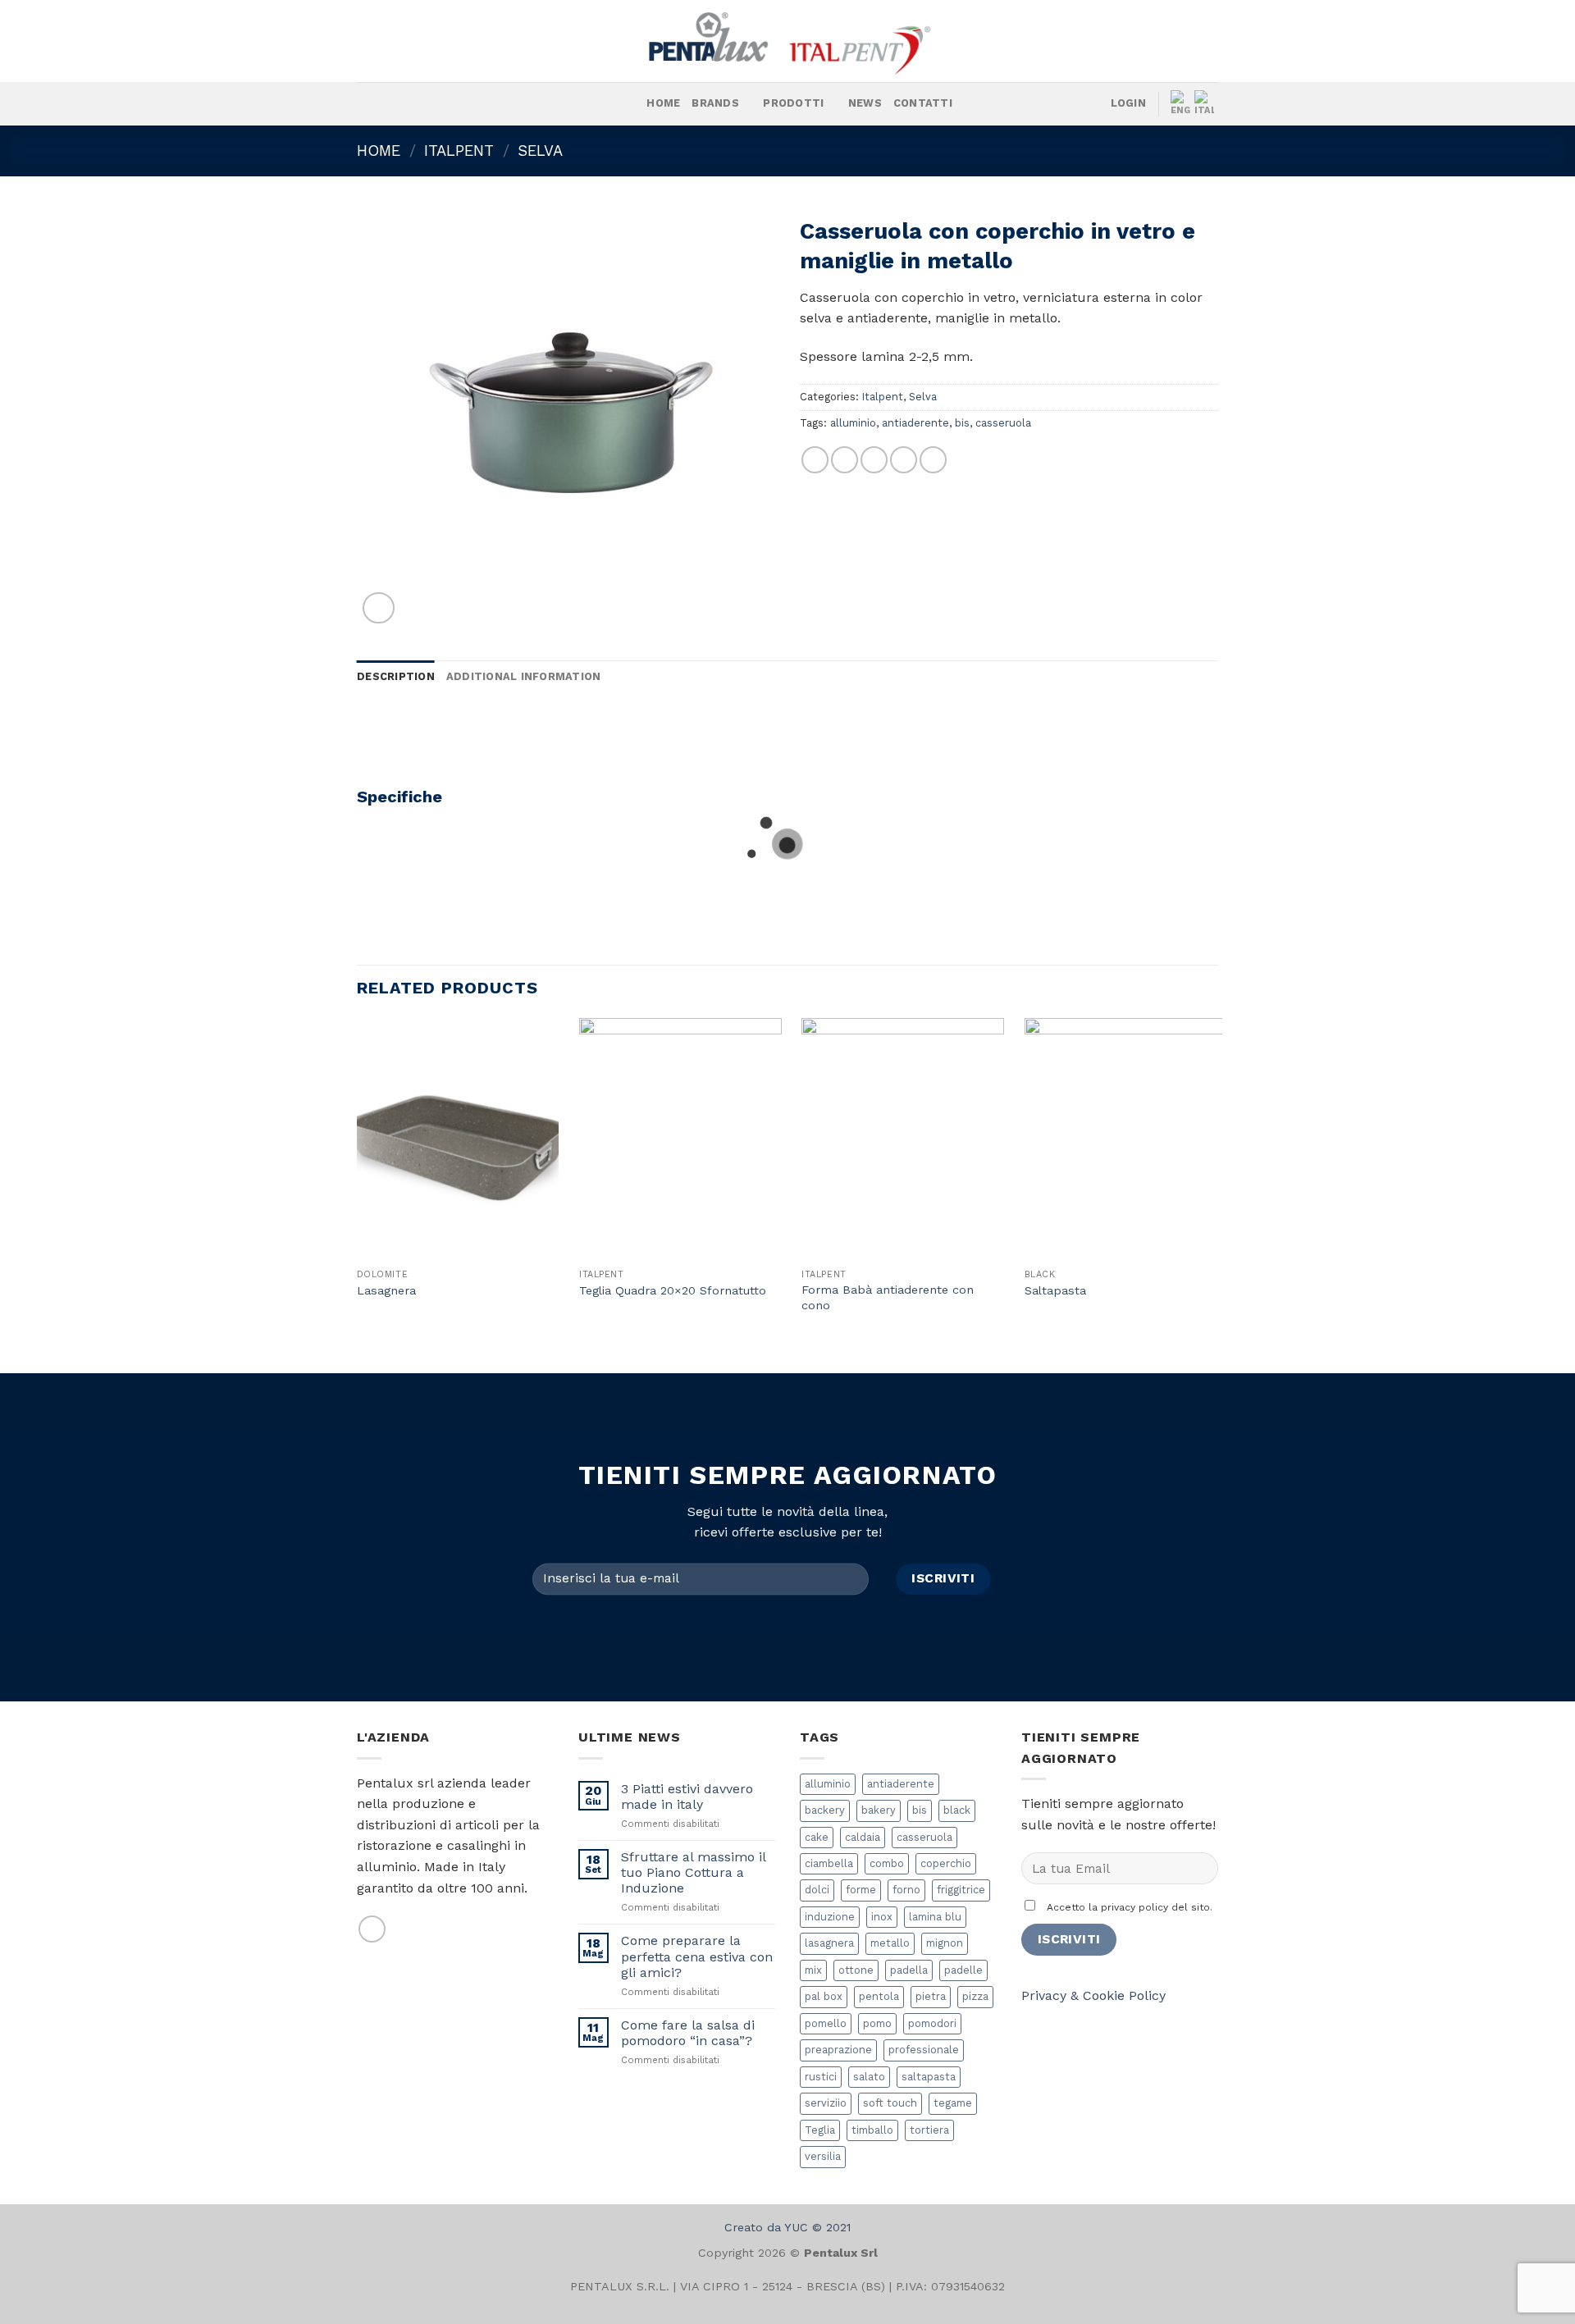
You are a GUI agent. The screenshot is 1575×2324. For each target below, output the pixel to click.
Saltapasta (1055, 1290)
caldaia (863, 1837)
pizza (975, 1996)
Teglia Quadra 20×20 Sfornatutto (673, 1290)
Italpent (459, 151)
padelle (963, 1970)
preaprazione (838, 2050)
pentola (879, 1996)
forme (861, 1890)
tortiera (929, 2130)
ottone (856, 1970)
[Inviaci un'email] (372, 1929)
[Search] (629, 103)
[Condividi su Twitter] (845, 460)
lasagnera (829, 1943)
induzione (830, 1917)
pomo (877, 2023)
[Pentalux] (787, 41)
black (957, 1810)
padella (909, 1970)
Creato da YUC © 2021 (787, 2227)
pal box (824, 1996)
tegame (953, 2103)
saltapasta (929, 2077)
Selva (540, 151)
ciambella (829, 1863)
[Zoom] (379, 608)
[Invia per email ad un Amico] (874, 460)
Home (663, 103)
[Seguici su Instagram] (443, 104)
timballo (872, 2130)
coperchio (946, 1863)
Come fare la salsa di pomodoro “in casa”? (688, 2033)
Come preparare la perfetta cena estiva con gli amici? (697, 1956)
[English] (1182, 104)
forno (906, 1890)
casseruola (1003, 423)
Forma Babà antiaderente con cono (888, 1297)
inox (882, 1917)
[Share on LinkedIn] (933, 460)
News (865, 103)
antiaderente (915, 423)
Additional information (524, 676)
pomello (826, 2023)
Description (396, 676)
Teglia (820, 2130)
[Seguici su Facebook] (422, 104)
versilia (823, 2156)
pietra (931, 1996)
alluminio (853, 423)
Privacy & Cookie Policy (1093, 1995)
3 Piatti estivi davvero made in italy (687, 1797)
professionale (924, 2050)
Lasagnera (386, 1290)
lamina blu (935, 1917)
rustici (821, 2077)
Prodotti (793, 103)
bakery (879, 1810)
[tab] (396, 677)
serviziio (826, 2103)
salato (869, 2077)
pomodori (932, 2023)
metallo (890, 1943)
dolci (817, 1890)
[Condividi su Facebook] (815, 460)
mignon (945, 1943)
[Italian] (1206, 104)
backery (825, 1810)
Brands (715, 103)
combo (887, 1863)
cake (817, 1837)
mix (813, 1970)
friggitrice (961, 1890)
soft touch (890, 2103)
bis (962, 423)
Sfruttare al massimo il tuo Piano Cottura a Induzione (693, 1872)
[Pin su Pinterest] (904, 460)
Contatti (923, 103)
